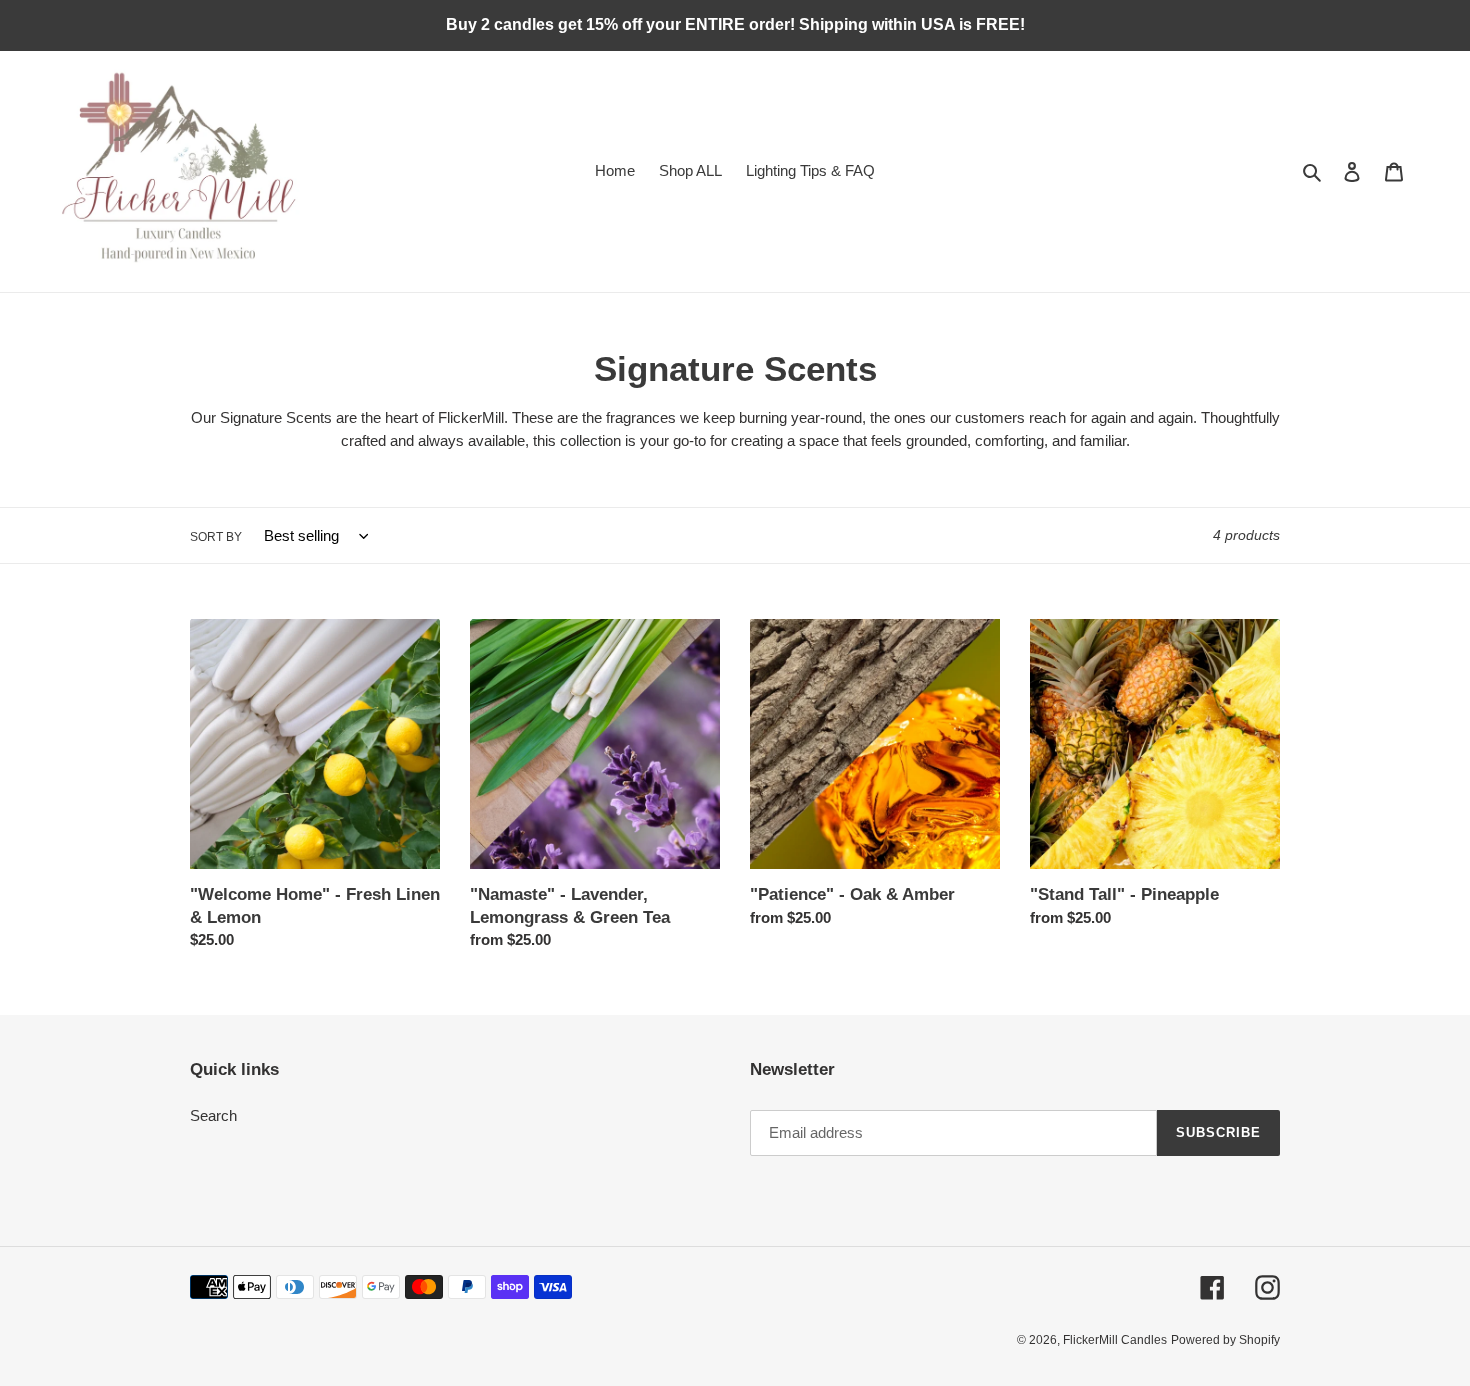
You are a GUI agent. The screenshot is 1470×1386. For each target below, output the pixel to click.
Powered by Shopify (1225, 1340)
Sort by (216, 537)
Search (213, 1115)
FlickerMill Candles (1115, 1340)
